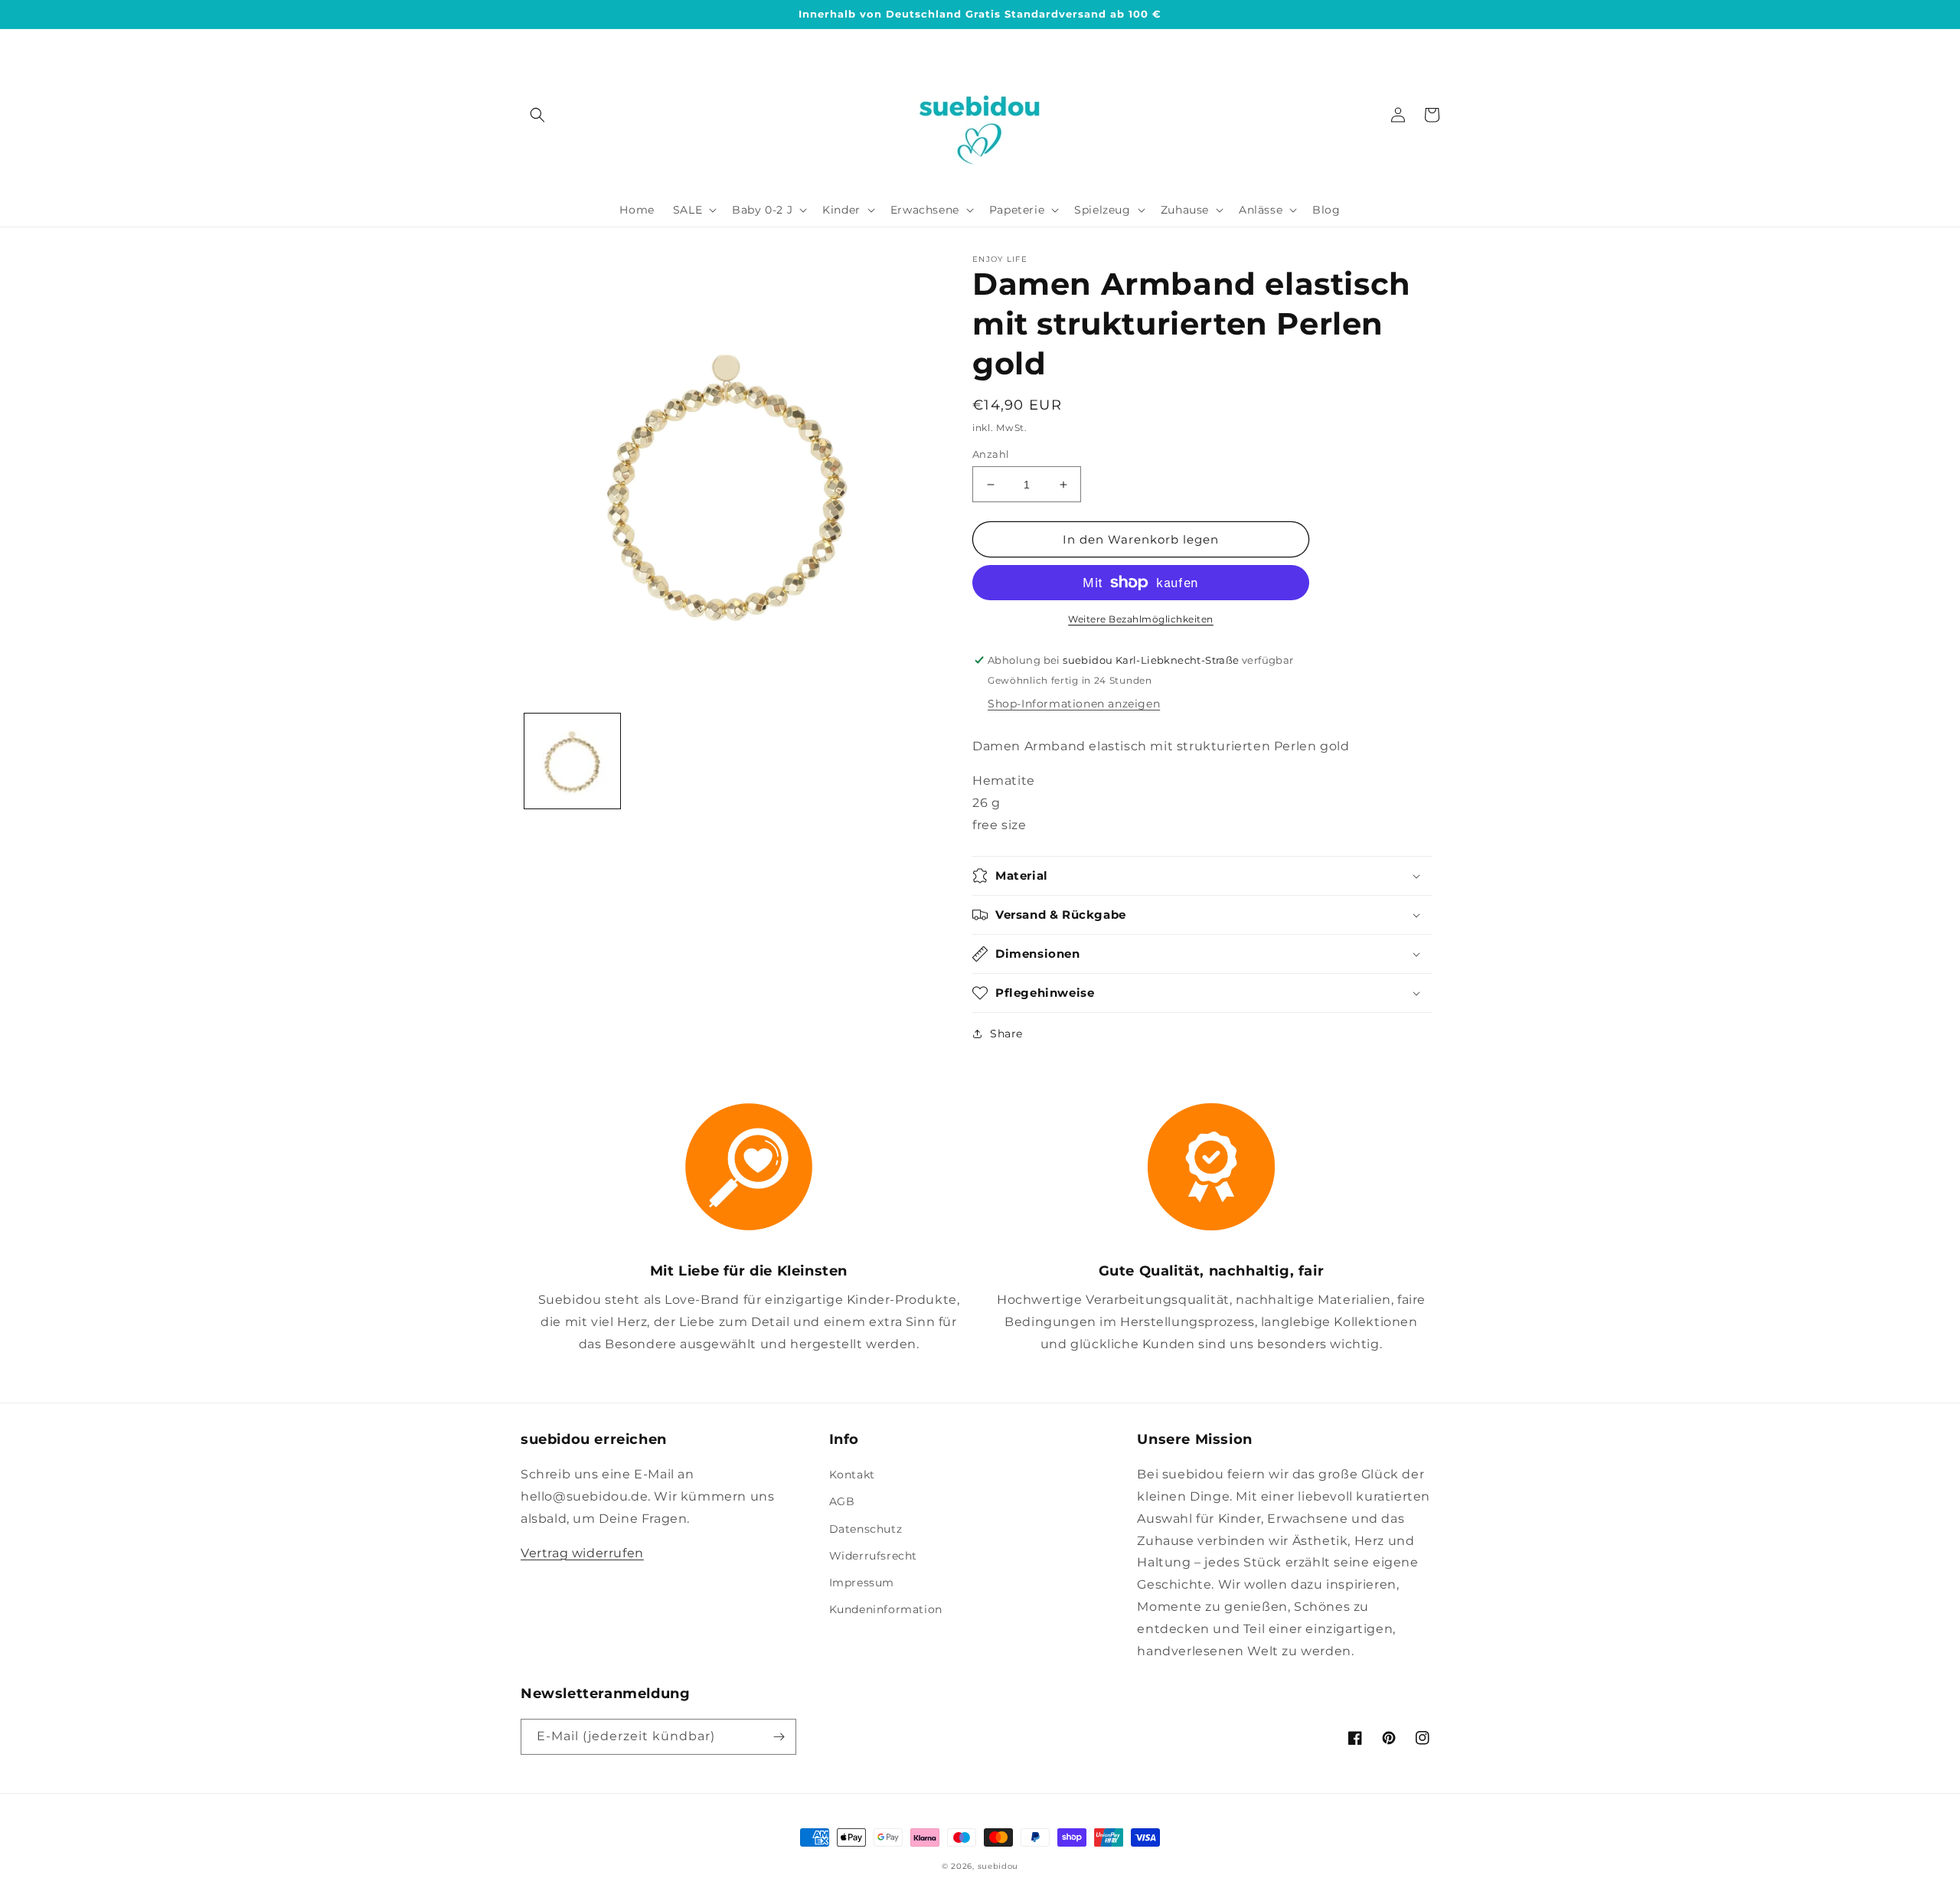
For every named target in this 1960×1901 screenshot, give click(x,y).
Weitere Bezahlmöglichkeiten (1141, 619)
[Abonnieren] (779, 1737)
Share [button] (1006, 1034)
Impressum (862, 1583)
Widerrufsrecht (873, 1556)
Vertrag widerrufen (582, 1553)
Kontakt (852, 1475)
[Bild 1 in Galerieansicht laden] (572, 761)
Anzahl (991, 454)
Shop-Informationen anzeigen (1074, 704)
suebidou (998, 1866)
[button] (537, 115)
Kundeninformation (886, 1609)
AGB (842, 1501)
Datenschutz (866, 1529)
